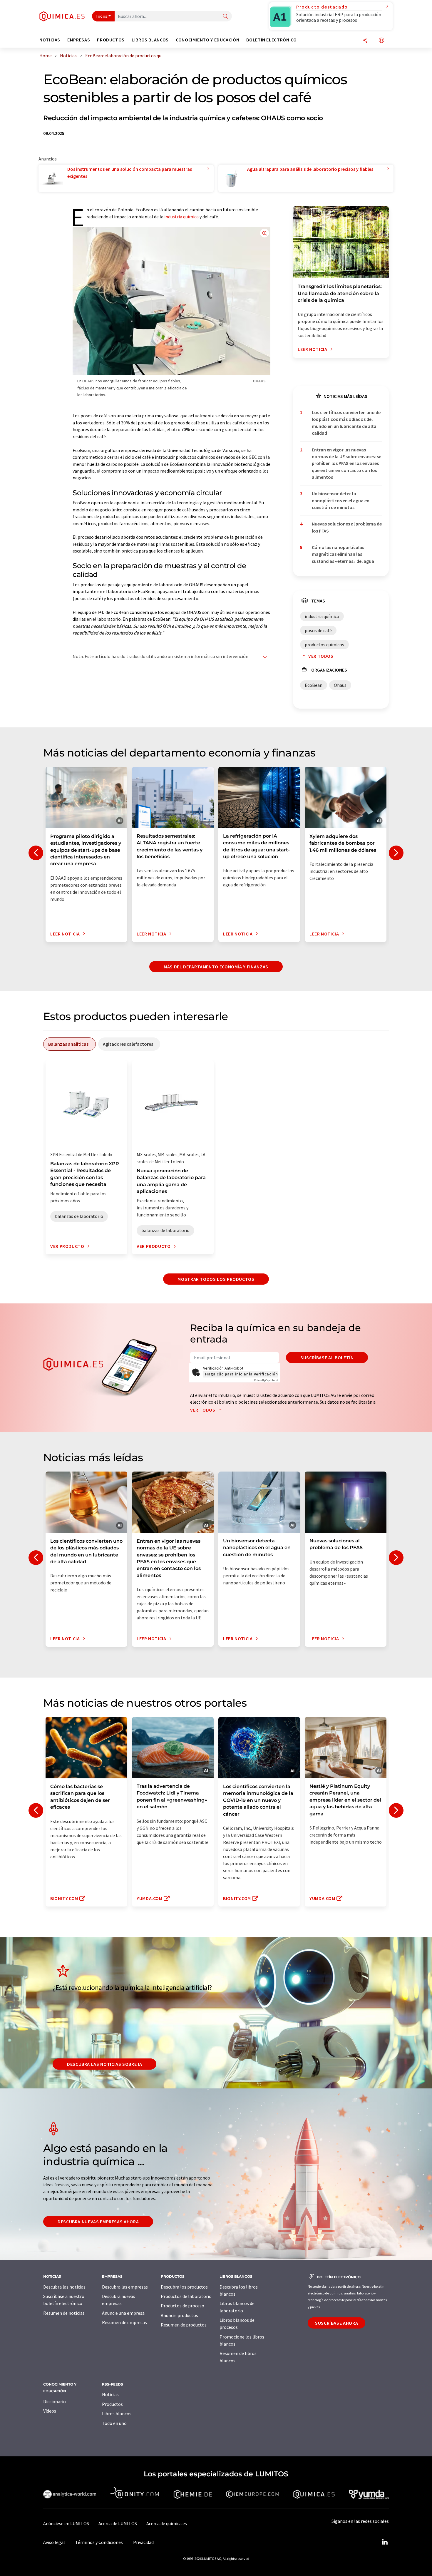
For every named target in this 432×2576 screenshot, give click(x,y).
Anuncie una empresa (123, 2313)
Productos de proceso (182, 2306)
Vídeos (50, 2411)
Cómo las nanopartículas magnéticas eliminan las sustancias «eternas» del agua (343, 554)
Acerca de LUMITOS (118, 2523)
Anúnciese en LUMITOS (66, 2523)
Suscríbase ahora (336, 2323)
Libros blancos (117, 2413)
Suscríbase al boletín (327, 1358)
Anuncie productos (179, 2315)
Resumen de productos (184, 2325)
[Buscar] (225, 17)
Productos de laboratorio (186, 2296)
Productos (112, 2404)
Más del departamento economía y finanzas (216, 967)
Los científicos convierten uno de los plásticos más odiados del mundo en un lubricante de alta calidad (346, 423)
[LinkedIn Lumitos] (385, 2542)
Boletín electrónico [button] (271, 40)
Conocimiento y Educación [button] (207, 40)
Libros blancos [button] (150, 40)
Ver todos (321, 656)
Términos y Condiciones (99, 2542)
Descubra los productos (184, 2287)
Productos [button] (111, 40)
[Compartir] (365, 41)
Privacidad (143, 2542)
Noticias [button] (50, 40)
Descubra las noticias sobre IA (104, 2064)
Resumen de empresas (124, 2322)
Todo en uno (114, 2423)
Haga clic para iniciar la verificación (241, 1374)
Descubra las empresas (125, 2287)
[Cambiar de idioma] (381, 41)
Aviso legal (54, 2542)
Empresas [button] (79, 40)
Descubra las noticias (64, 2287)
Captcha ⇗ (266, 1380)
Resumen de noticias (64, 2313)
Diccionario (55, 2401)
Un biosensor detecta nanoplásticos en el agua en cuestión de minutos (341, 500)
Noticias (110, 2394)
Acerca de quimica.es (167, 2523)
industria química (181, 217)
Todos (102, 16)
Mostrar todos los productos (216, 1279)
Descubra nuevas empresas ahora (98, 2222)
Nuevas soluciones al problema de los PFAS (347, 527)
